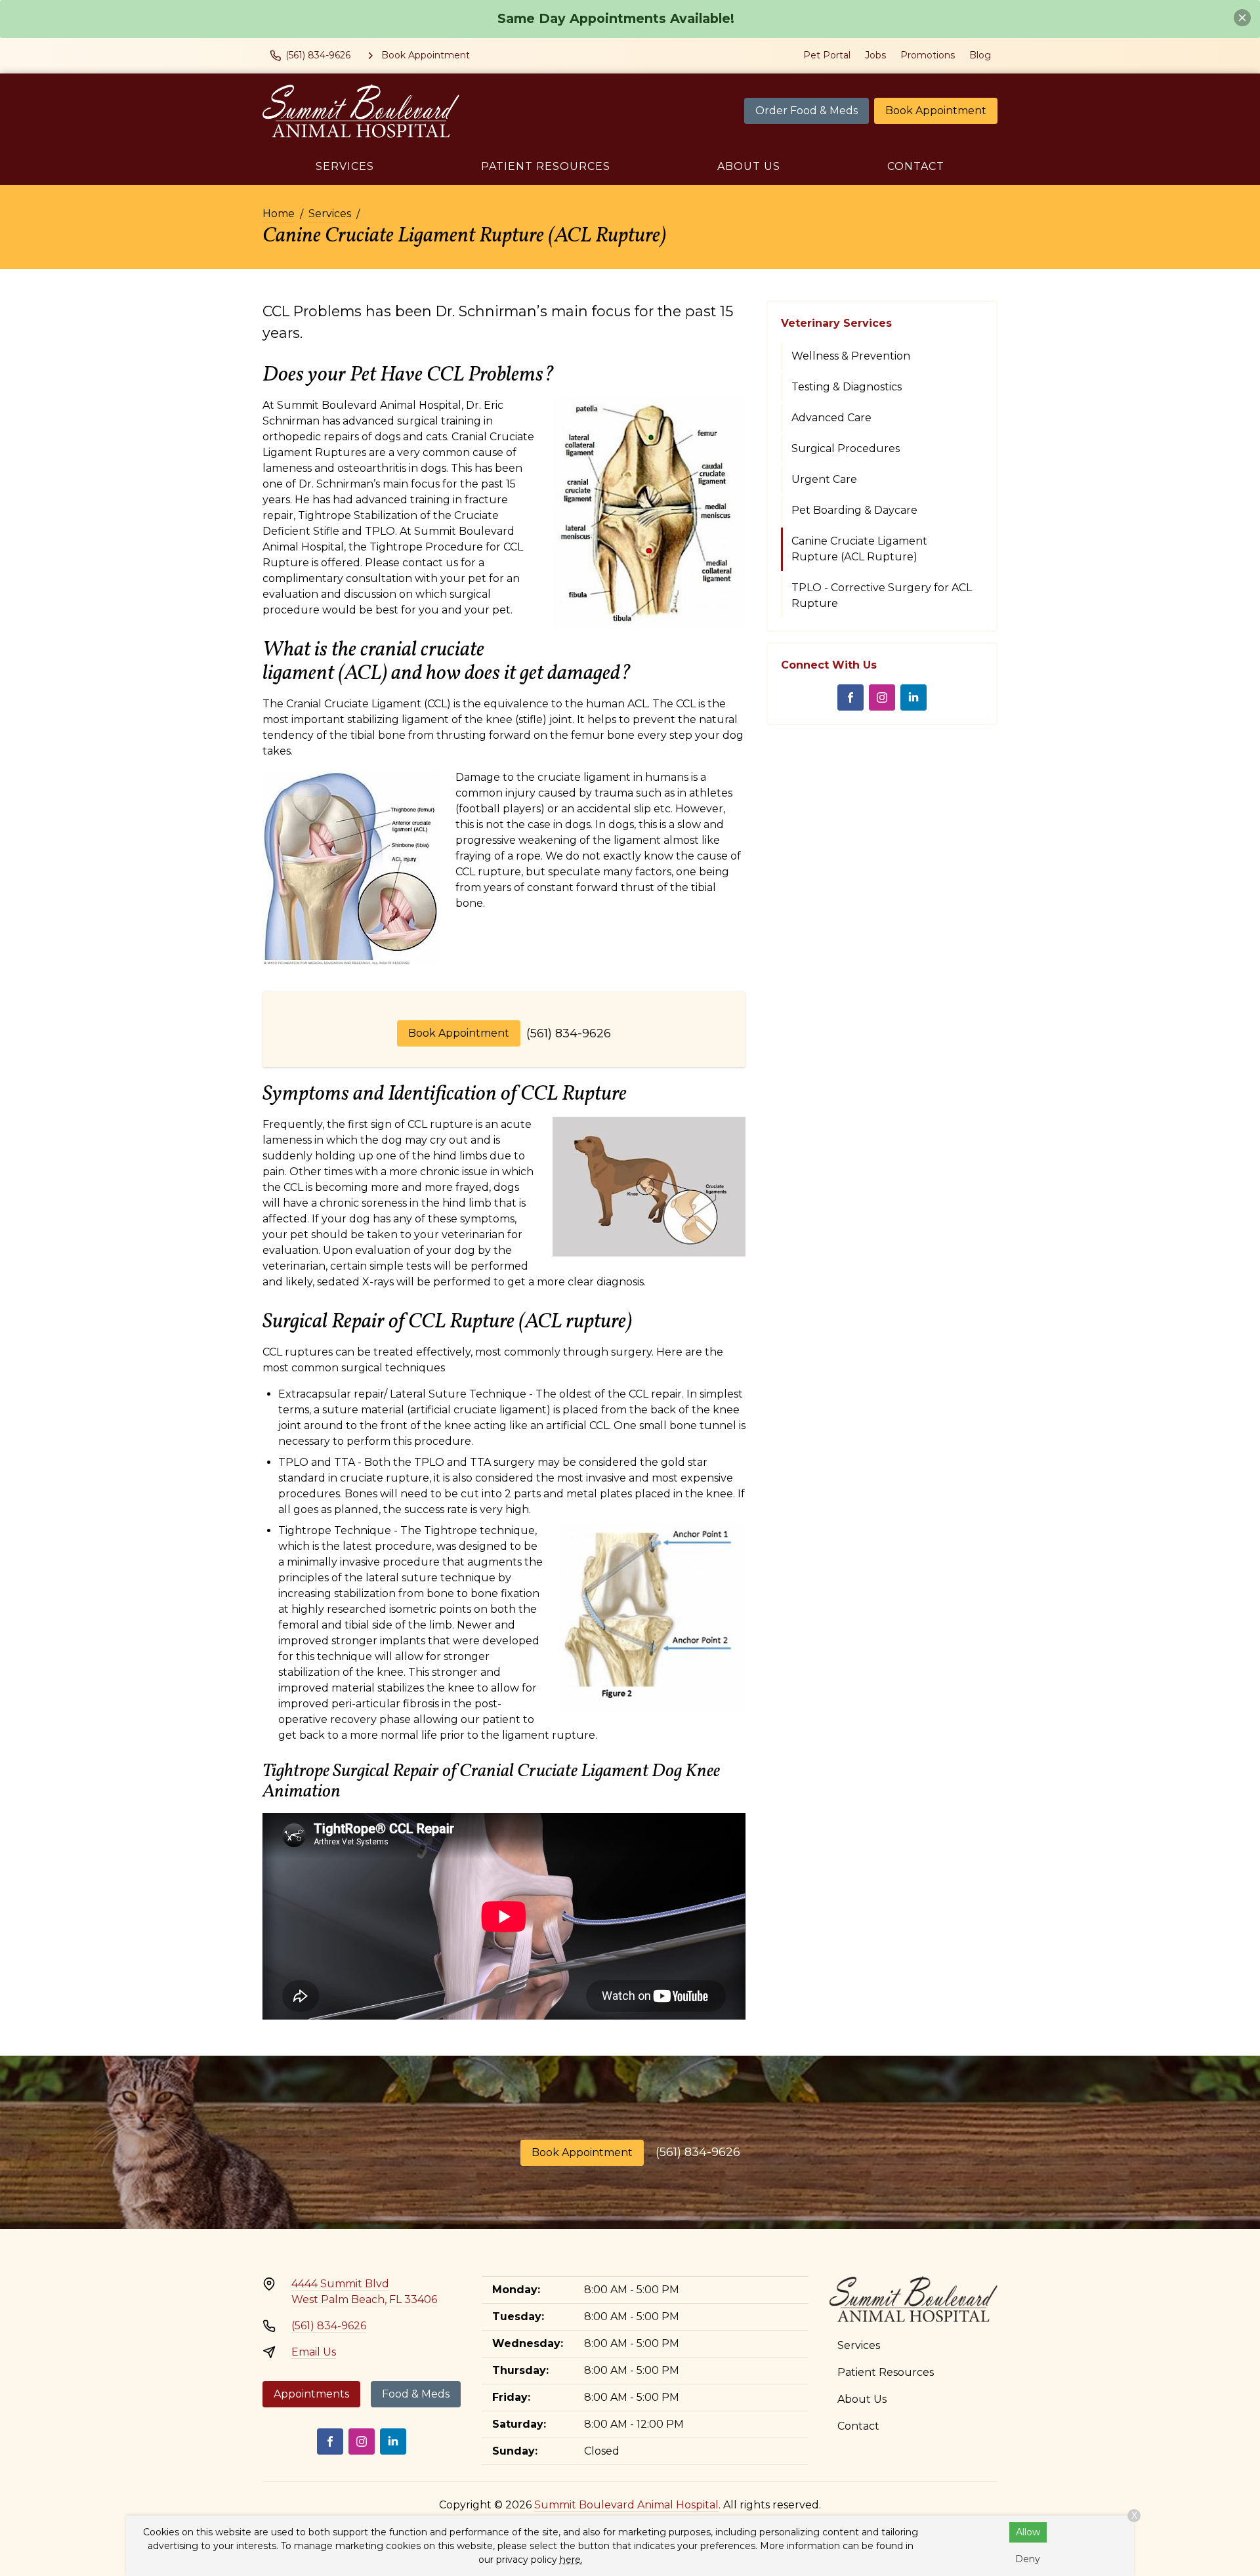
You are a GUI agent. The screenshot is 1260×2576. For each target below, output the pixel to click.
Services (345, 166)
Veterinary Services (836, 323)
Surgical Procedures (846, 448)
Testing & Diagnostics (847, 387)
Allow (1028, 2532)
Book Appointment (936, 111)
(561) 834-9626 (569, 1033)
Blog (980, 55)
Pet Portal (827, 55)
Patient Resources (546, 166)
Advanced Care (831, 418)
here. (571, 2560)
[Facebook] (850, 697)
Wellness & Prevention (851, 356)
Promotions (928, 55)
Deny (1028, 2559)
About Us (749, 166)
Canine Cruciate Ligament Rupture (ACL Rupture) (859, 549)
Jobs (875, 55)
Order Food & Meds (807, 111)
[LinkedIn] (913, 697)
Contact (916, 166)
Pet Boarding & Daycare (854, 510)
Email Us (314, 2352)
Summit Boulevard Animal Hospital (626, 2505)
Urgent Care (824, 479)
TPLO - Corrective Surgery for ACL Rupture (882, 595)
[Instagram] (882, 697)
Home (279, 214)
